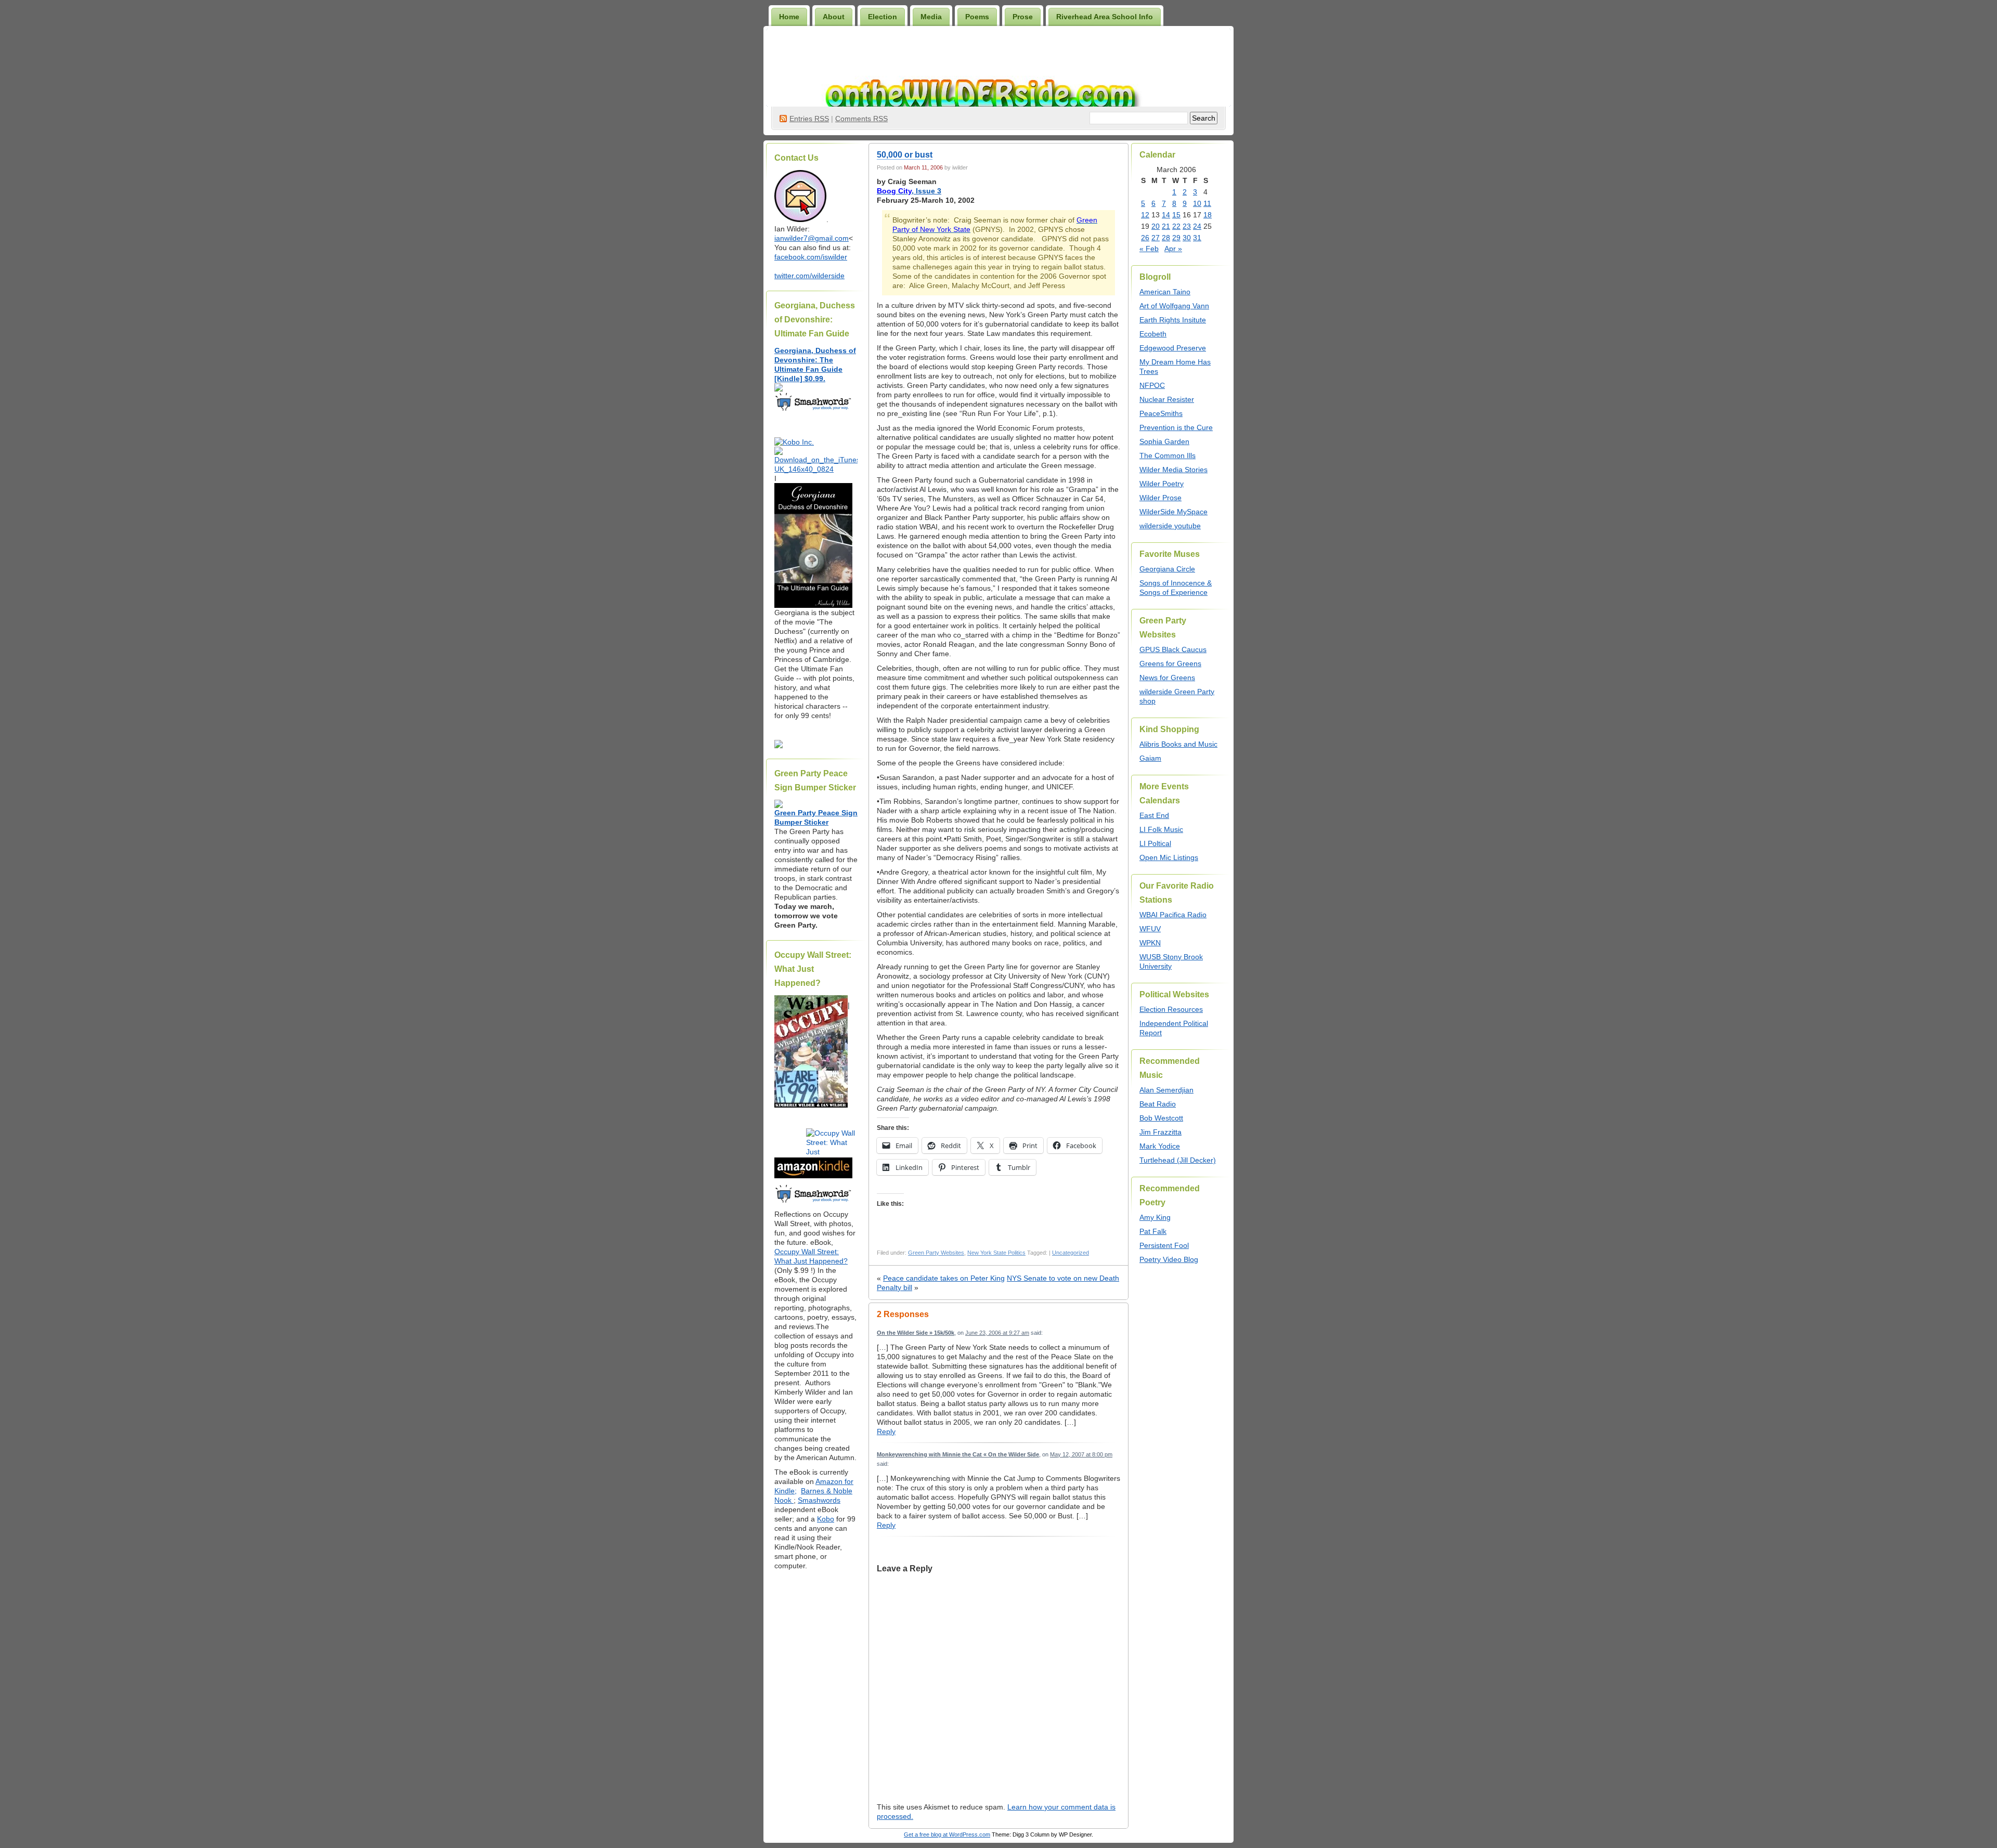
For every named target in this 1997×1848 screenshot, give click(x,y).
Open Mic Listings (1169, 857)
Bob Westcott (1161, 1118)
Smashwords (819, 1500)
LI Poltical (1155, 843)
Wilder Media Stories (1173, 470)
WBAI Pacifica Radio (1173, 915)
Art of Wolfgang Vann (1174, 306)
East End (1154, 815)
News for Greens (1167, 678)
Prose (1023, 17)
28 (1166, 238)
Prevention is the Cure (1176, 427)
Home (789, 17)
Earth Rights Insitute (1173, 320)
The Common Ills (1168, 456)
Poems (977, 17)
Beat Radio (1158, 1104)
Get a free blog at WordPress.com (947, 1834)
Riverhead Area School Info (1105, 17)
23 (1187, 226)
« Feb (1149, 249)
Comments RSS (861, 119)
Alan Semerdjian (1166, 1090)
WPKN (1150, 943)
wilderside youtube (1170, 526)
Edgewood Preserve (1173, 348)
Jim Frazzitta (1160, 1132)
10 (1197, 203)
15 (1176, 215)
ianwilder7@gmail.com (812, 238)
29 (1176, 238)
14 (1166, 215)
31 (1197, 238)
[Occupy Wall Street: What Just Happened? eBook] (813, 1202)
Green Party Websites (936, 1253)
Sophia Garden (1164, 441)
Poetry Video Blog (1169, 1259)
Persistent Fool (1164, 1245)
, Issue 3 (909, 191)
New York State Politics (996, 1253)
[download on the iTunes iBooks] (816, 469)
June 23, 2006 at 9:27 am (997, 1333)
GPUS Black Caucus (1173, 649)
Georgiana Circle (1167, 569)
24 (1197, 226)
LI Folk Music (1161, 829)
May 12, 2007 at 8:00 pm (1081, 1454)
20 (1156, 226)
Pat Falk (1153, 1231)
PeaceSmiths (1161, 413)
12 (1145, 215)
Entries (809, 119)
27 (1156, 238)
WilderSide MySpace (1173, 512)
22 (1176, 226)
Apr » (1173, 249)
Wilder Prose (1160, 498)
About (834, 17)
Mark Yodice (1160, 1146)
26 (1145, 238)
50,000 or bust (905, 155)
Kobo (826, 1519)
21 (1166, 226)
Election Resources (1171, 1009)
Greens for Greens (1170, 663)
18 (1208, 215)
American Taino (1165, 292)
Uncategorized (1071, 1253)
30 (1187, 238)
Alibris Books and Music (1178, 744)
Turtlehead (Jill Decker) (1178, 1160)
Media (931, 17)
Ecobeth (1153, 334)
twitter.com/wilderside (809, 276)
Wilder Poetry (1162, 484)
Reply (886, 1431)
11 (1207, 203)
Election (883, 17)
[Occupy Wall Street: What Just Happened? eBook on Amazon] (813, 1176)
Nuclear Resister (1167, 399)
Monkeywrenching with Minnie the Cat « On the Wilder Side (958, 1454)
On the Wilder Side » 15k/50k (916, 1333)
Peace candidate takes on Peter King (944, 1278)
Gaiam (1150, 758)
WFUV (1150, 929)
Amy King (1155, 1217)
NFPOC (1152, 385)
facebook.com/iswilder (811, 257)
